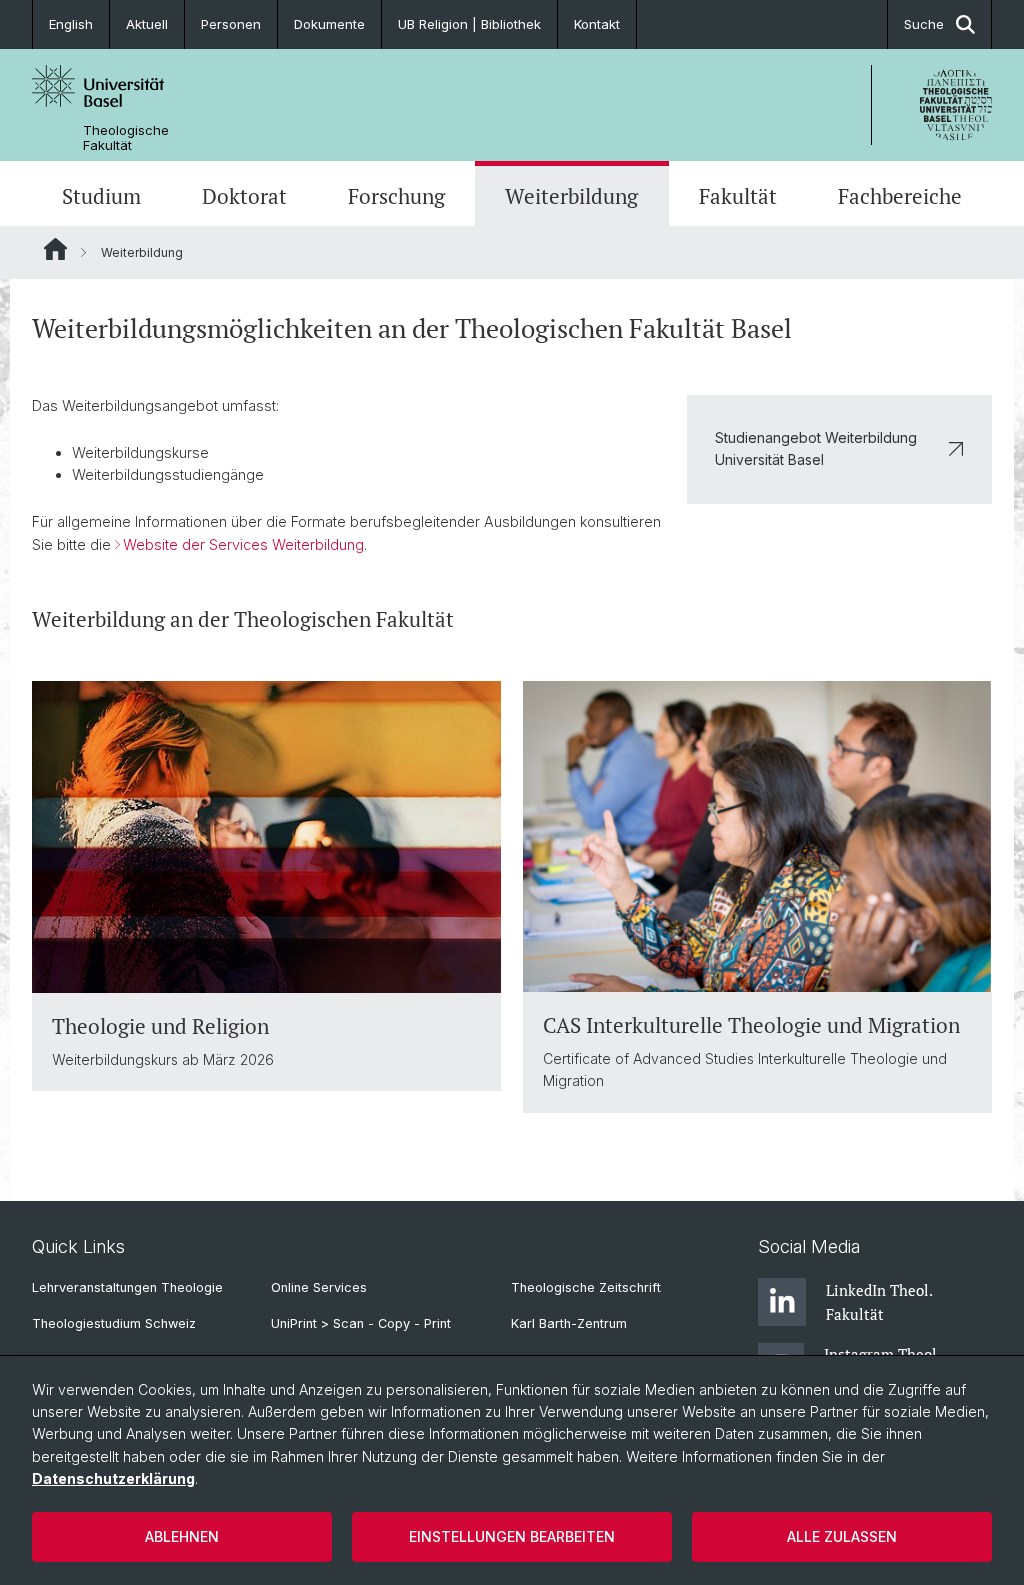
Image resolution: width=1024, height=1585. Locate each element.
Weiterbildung (571, 196)
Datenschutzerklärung (113, 1478)
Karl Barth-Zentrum (569, 1323)
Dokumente (329, 24)
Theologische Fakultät (126, 138)
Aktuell (147, 24)
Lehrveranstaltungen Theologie (127, 1287)
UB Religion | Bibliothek (469, 24)
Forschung (396, 196)
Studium (101, 196)
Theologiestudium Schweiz (114, 1323)
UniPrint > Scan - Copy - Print (361, 1323)
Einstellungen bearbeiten (512, 1536)
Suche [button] (924, 24)
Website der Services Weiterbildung (243, 544)
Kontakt (597, 24)
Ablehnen (182, 1536)
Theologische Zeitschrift (586, 1287)
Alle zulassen (842, 1536)
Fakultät (738, 196)
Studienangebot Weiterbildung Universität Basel (816, 448)
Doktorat (244, 196)
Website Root (55, 249)
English (71, 24)
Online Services (319, 1287)
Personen (231, 24)
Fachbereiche (900, 196)
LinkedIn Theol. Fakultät (879, 1302)
